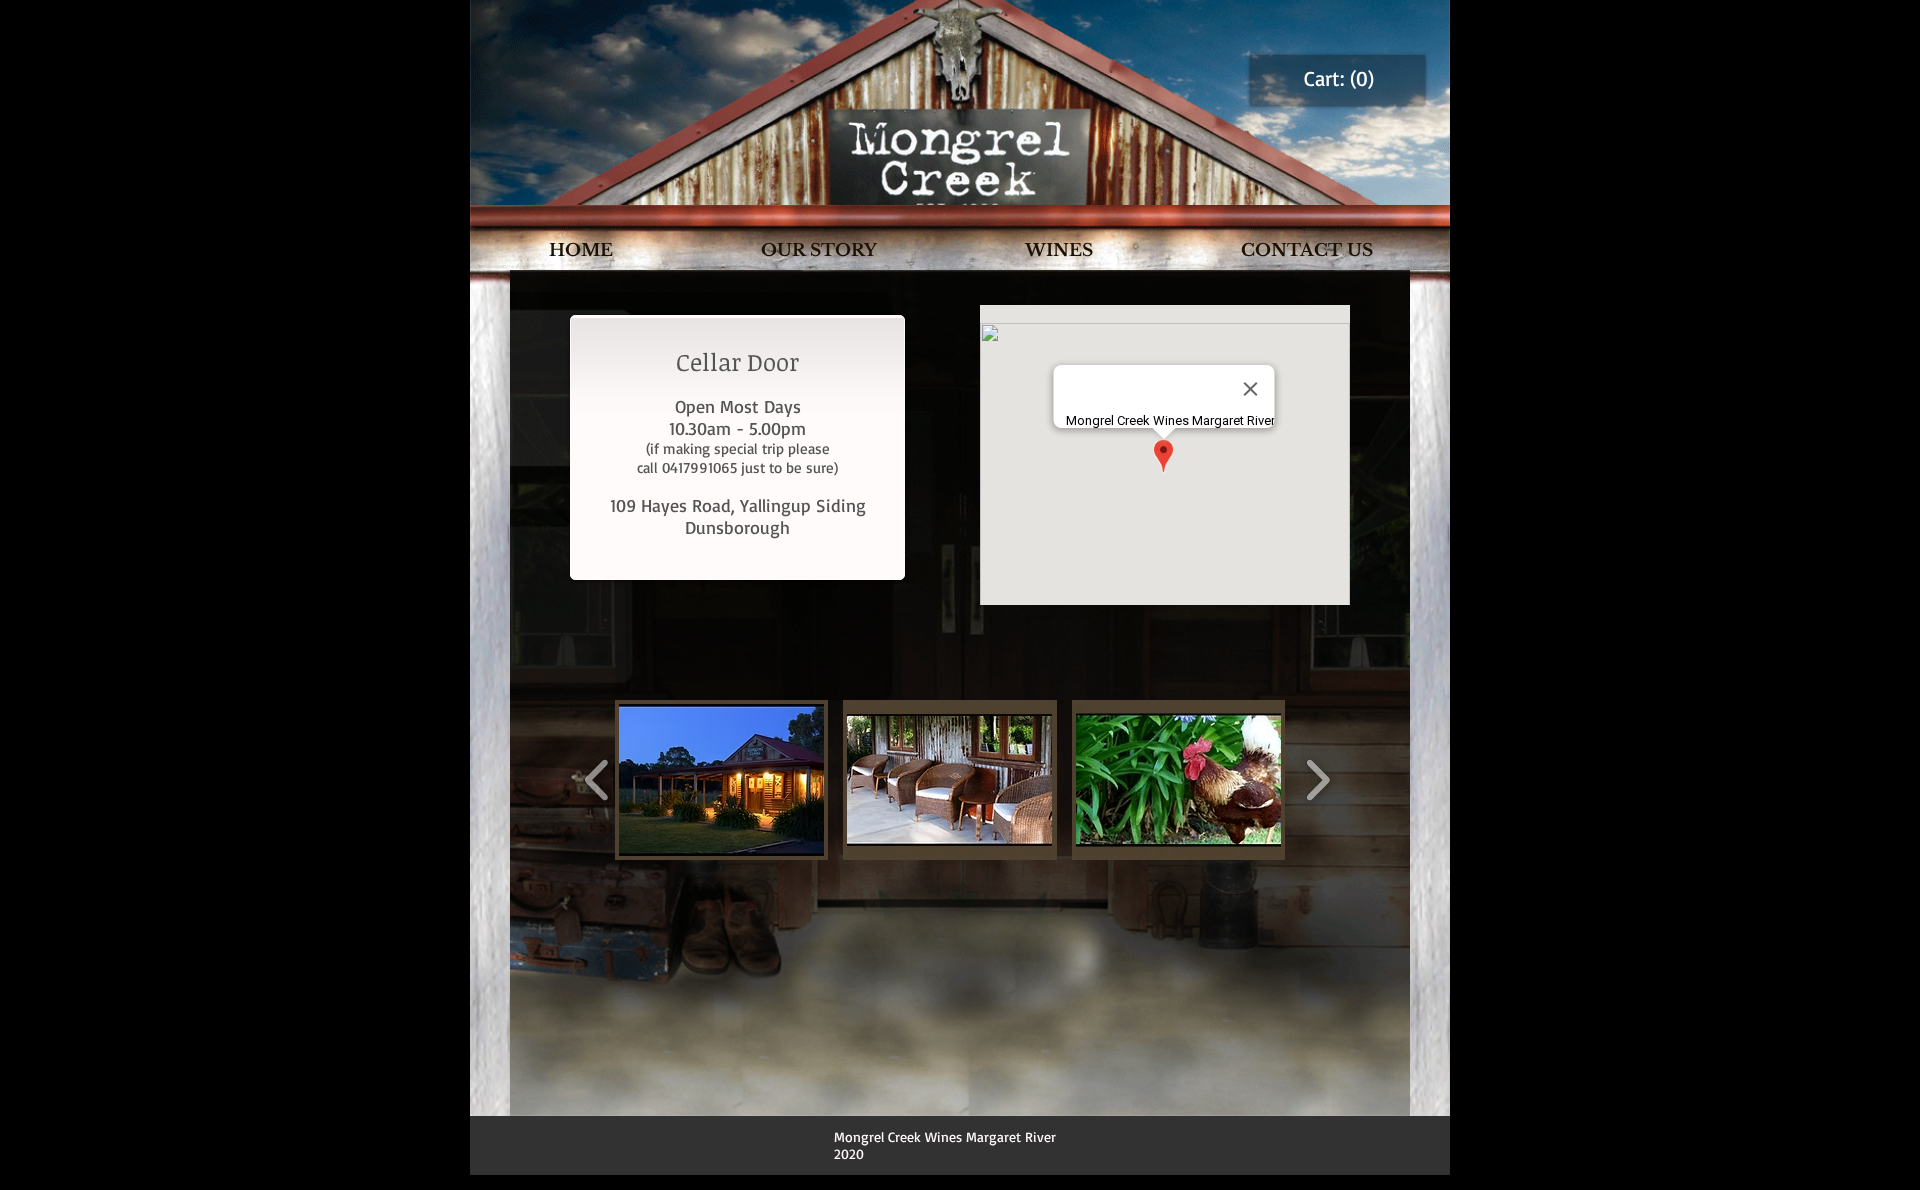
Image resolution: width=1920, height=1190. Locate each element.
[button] (721, 780)
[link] (1338, 79)
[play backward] (597, 780)
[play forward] (1317, 780)
